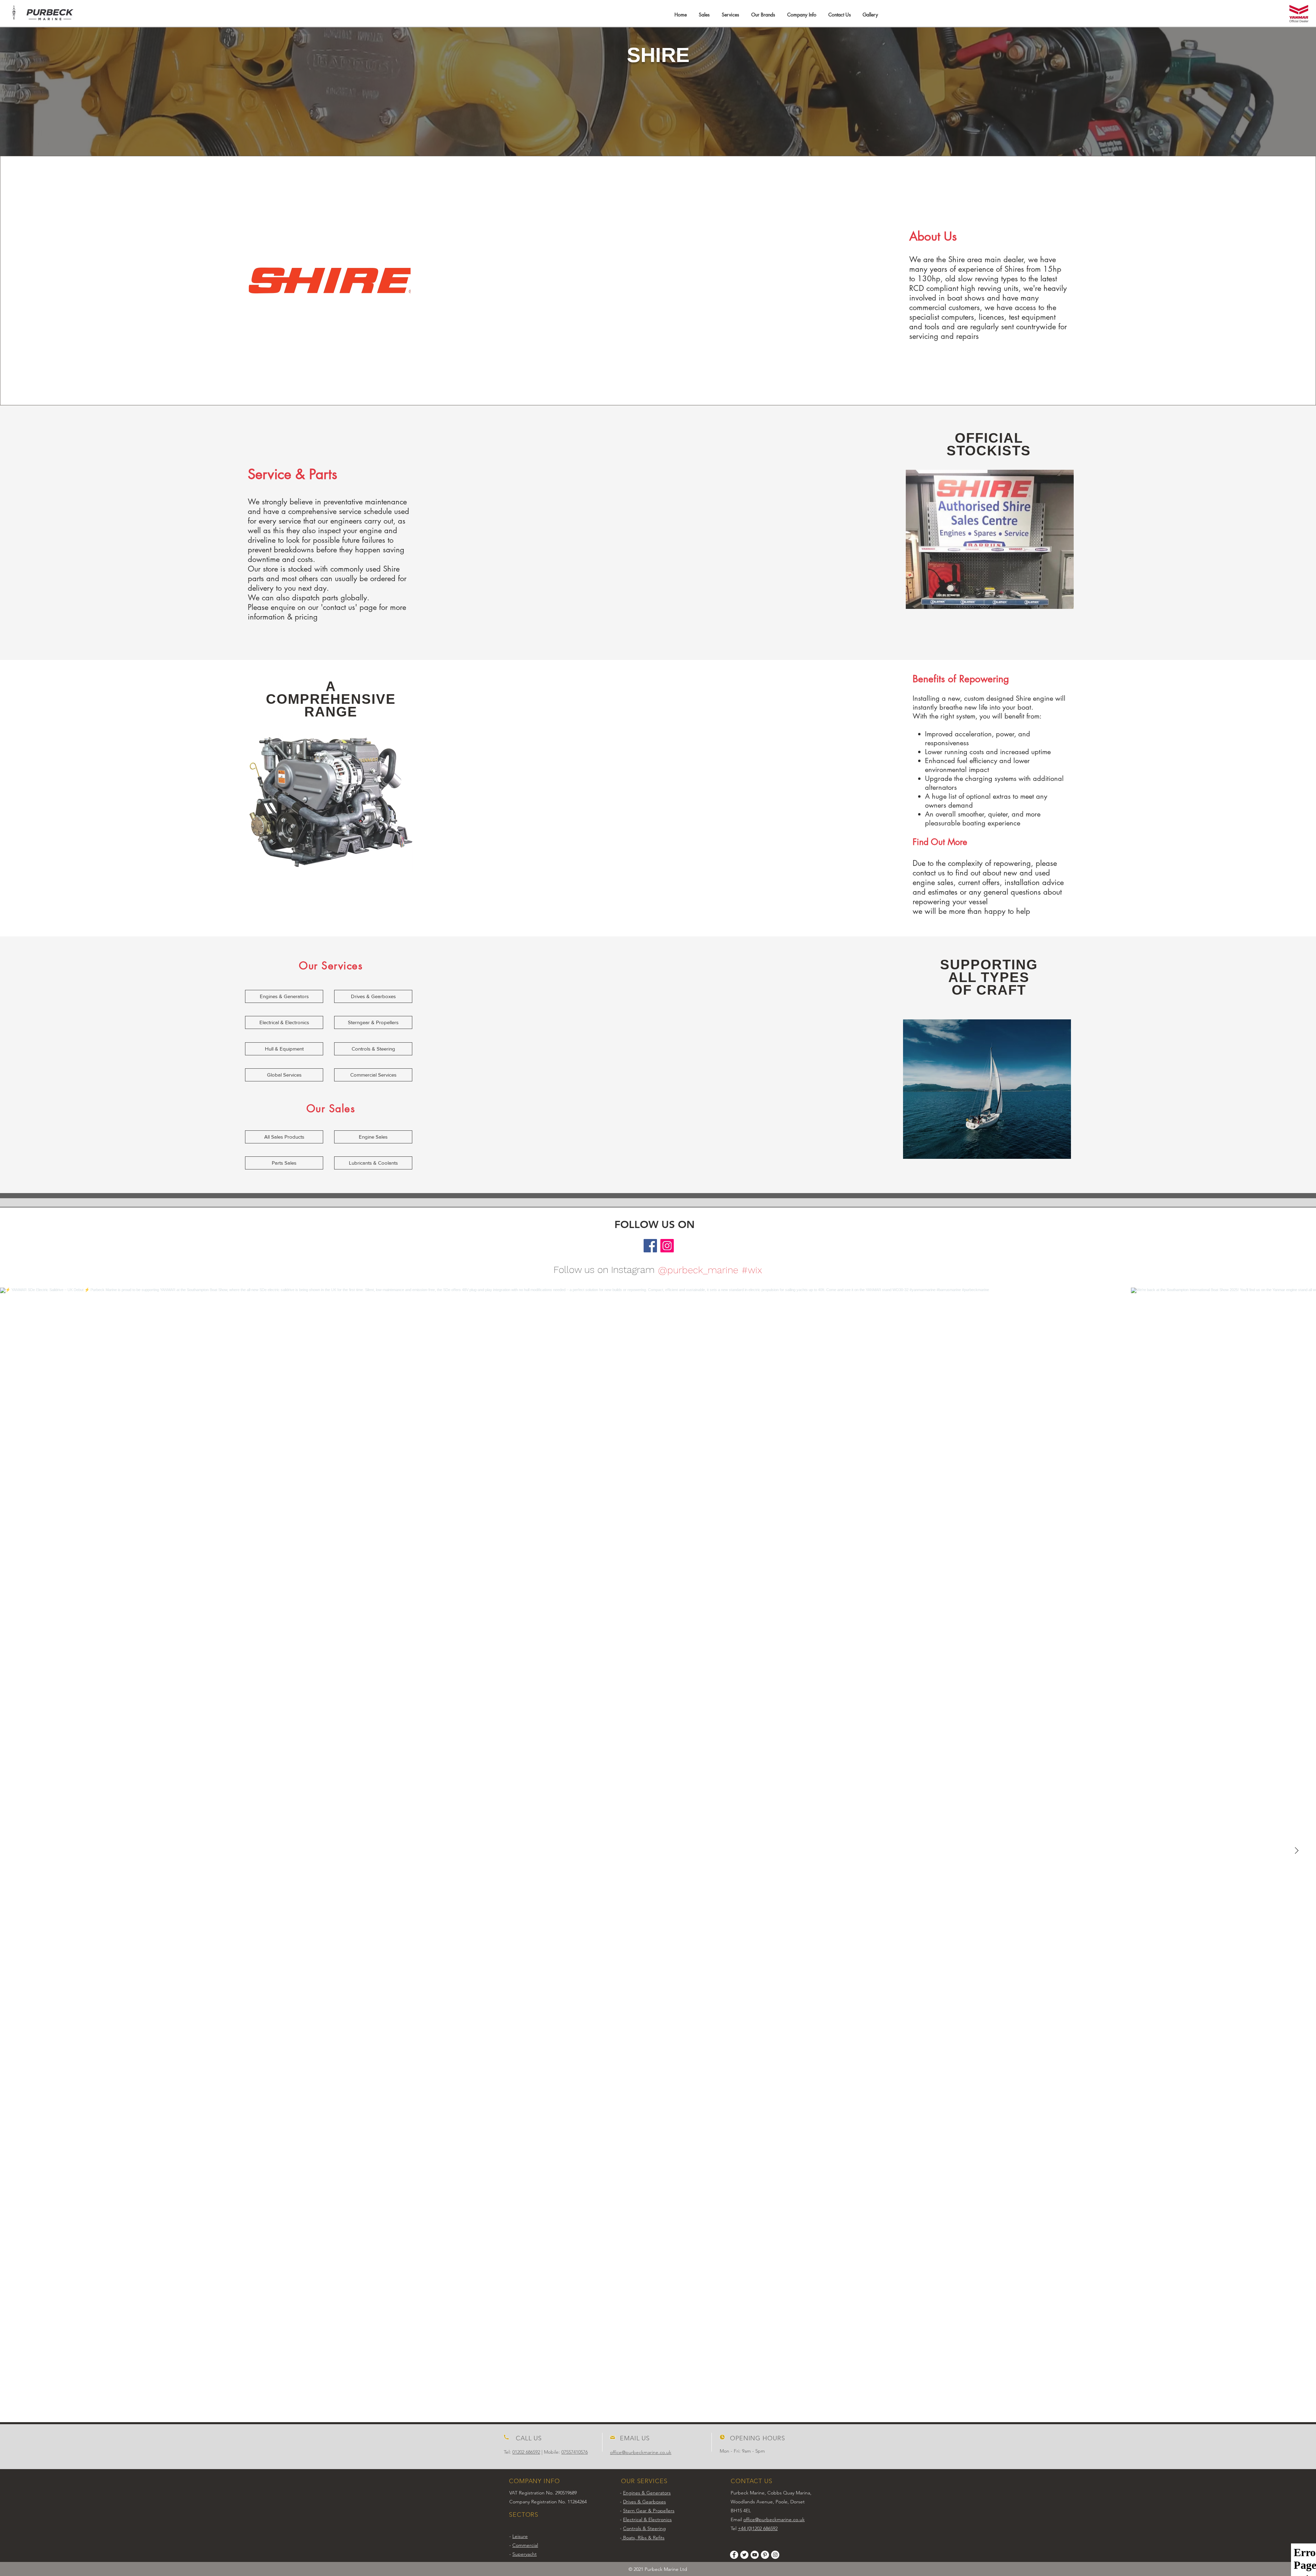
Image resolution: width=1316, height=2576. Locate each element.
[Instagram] (667, 1246)
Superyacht (525, 2554)
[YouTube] (755, 2555)
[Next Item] (1296, 1851)
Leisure (520, 2536)
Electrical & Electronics (647, 2519)
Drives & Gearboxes (644, 2502)
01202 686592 (526, 2452)
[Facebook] (650, 1246)
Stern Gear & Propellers (649, 2511)
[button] (704, 15)
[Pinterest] (765, 2555)
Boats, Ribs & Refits (643, 2538)
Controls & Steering (644, 2528)
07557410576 (575, 2452)
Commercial (525, 2545)
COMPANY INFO (534, 2481)
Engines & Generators (647, 2493)
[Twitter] (744, 2555)
